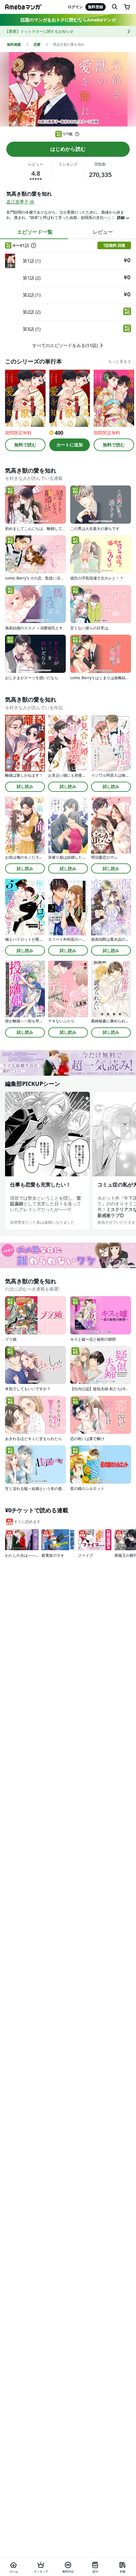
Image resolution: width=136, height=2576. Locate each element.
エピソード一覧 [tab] (35, 232)
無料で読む (25, 445)
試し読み (25, 786)
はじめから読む (68, 149)
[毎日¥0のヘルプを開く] (77, 134)
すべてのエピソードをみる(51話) (65, 345)
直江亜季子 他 (20, 202)
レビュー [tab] (103, 232)
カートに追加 (70, 445)
